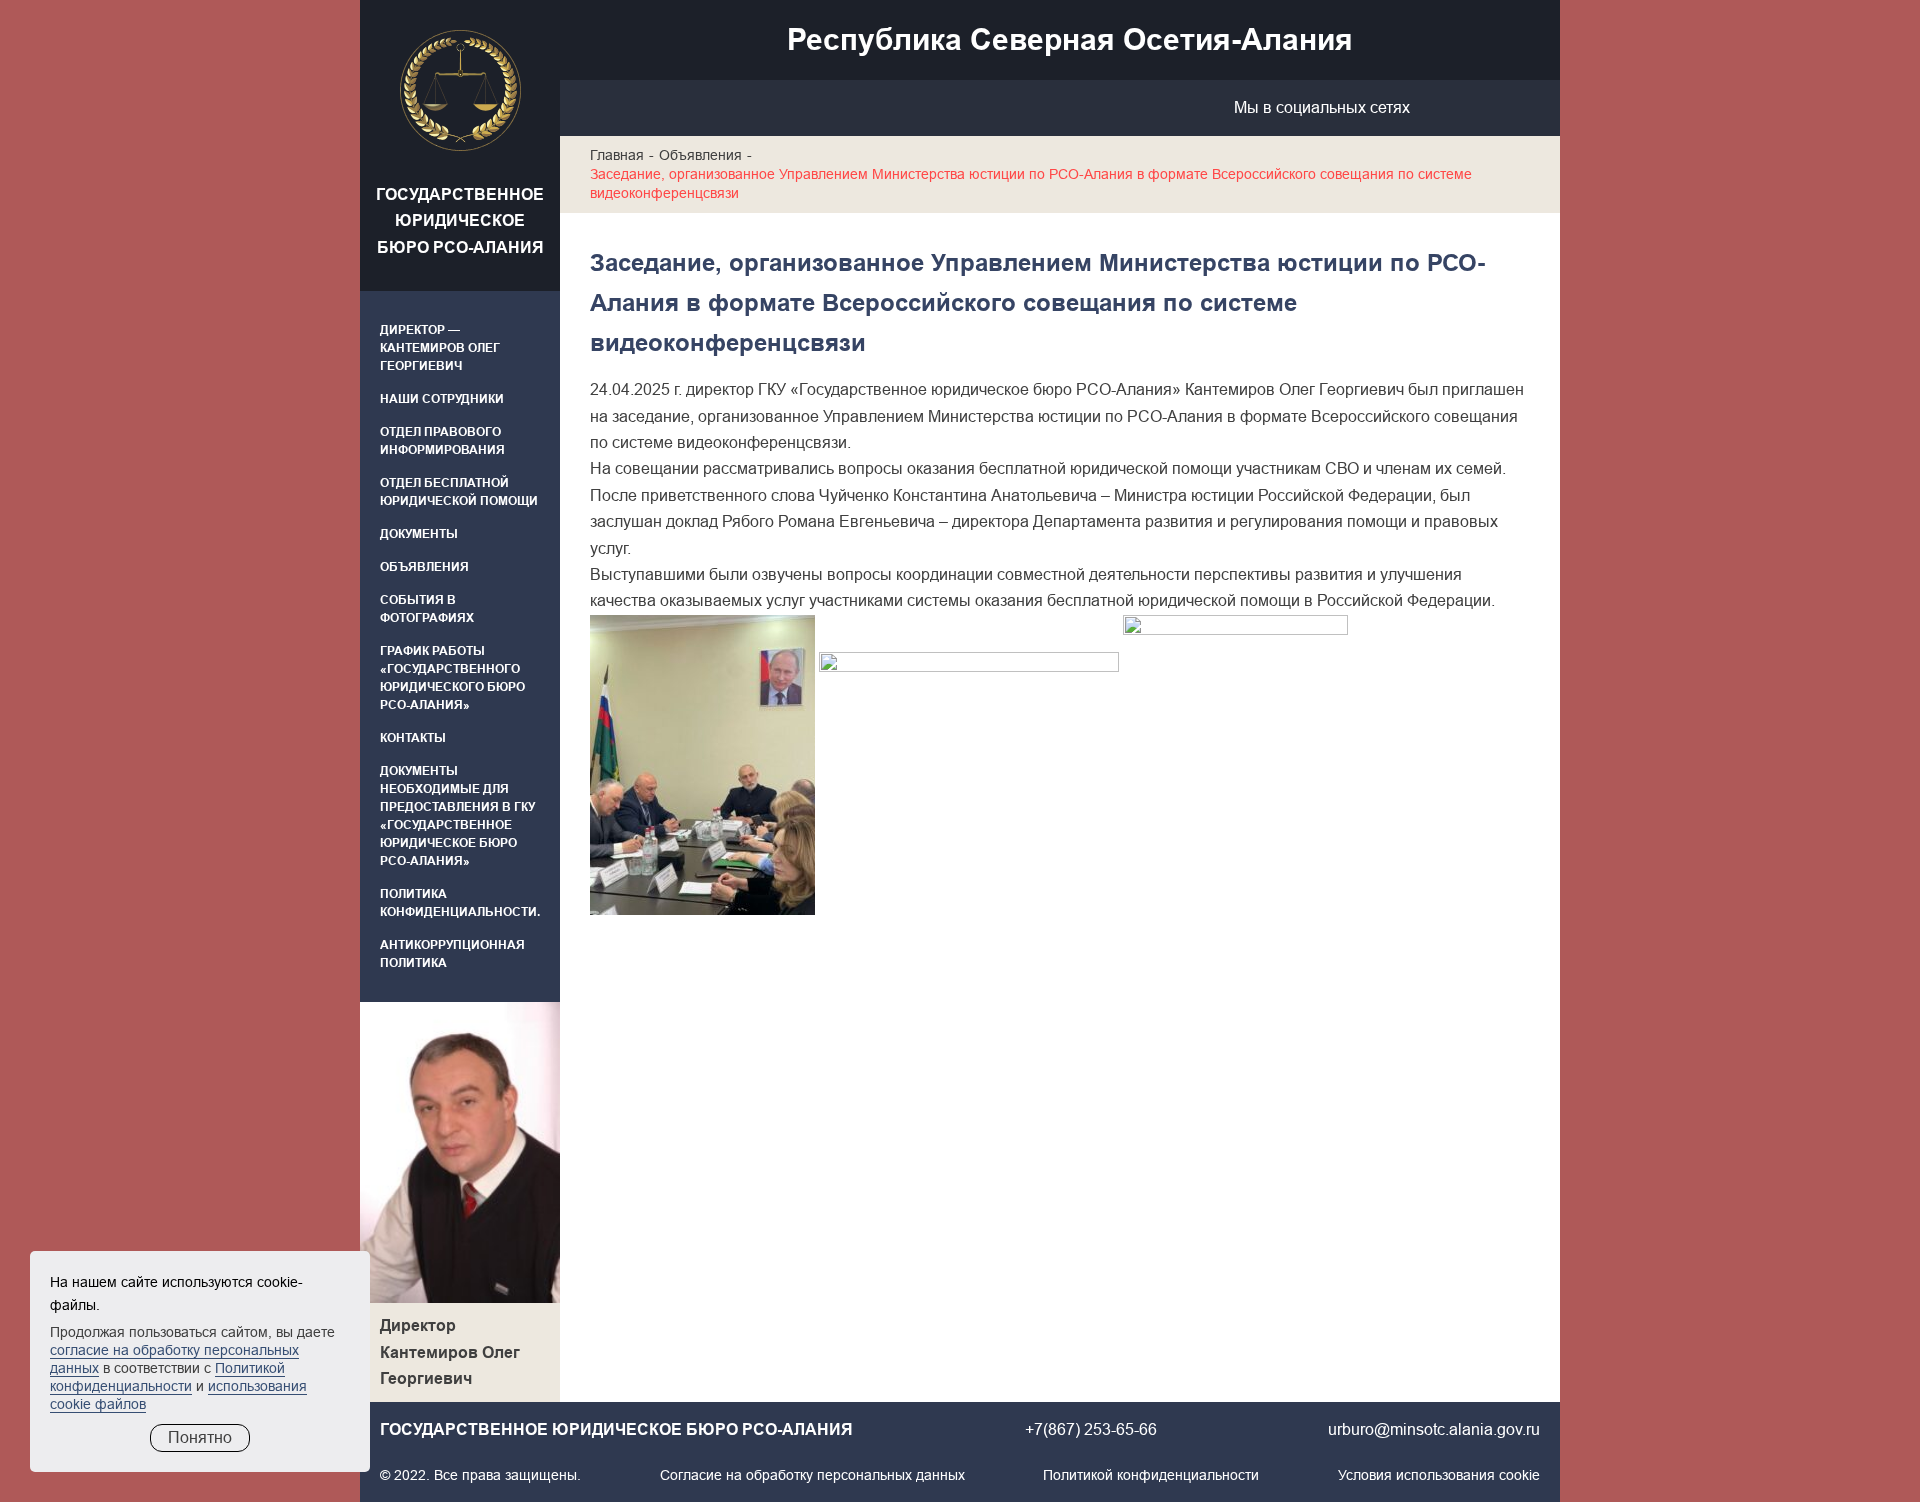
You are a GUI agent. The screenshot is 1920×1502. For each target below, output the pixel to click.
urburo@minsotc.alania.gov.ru (1434, 1429)
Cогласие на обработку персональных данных (812, 1475)
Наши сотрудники (442, 399)
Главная (617, 155)
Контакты (413, 738)
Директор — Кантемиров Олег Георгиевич (440, 348)
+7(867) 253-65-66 (1091, 1429)
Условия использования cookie (1439, 1475)
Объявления (424, 567)
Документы (419, 534)
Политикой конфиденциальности (1151, 1475)
